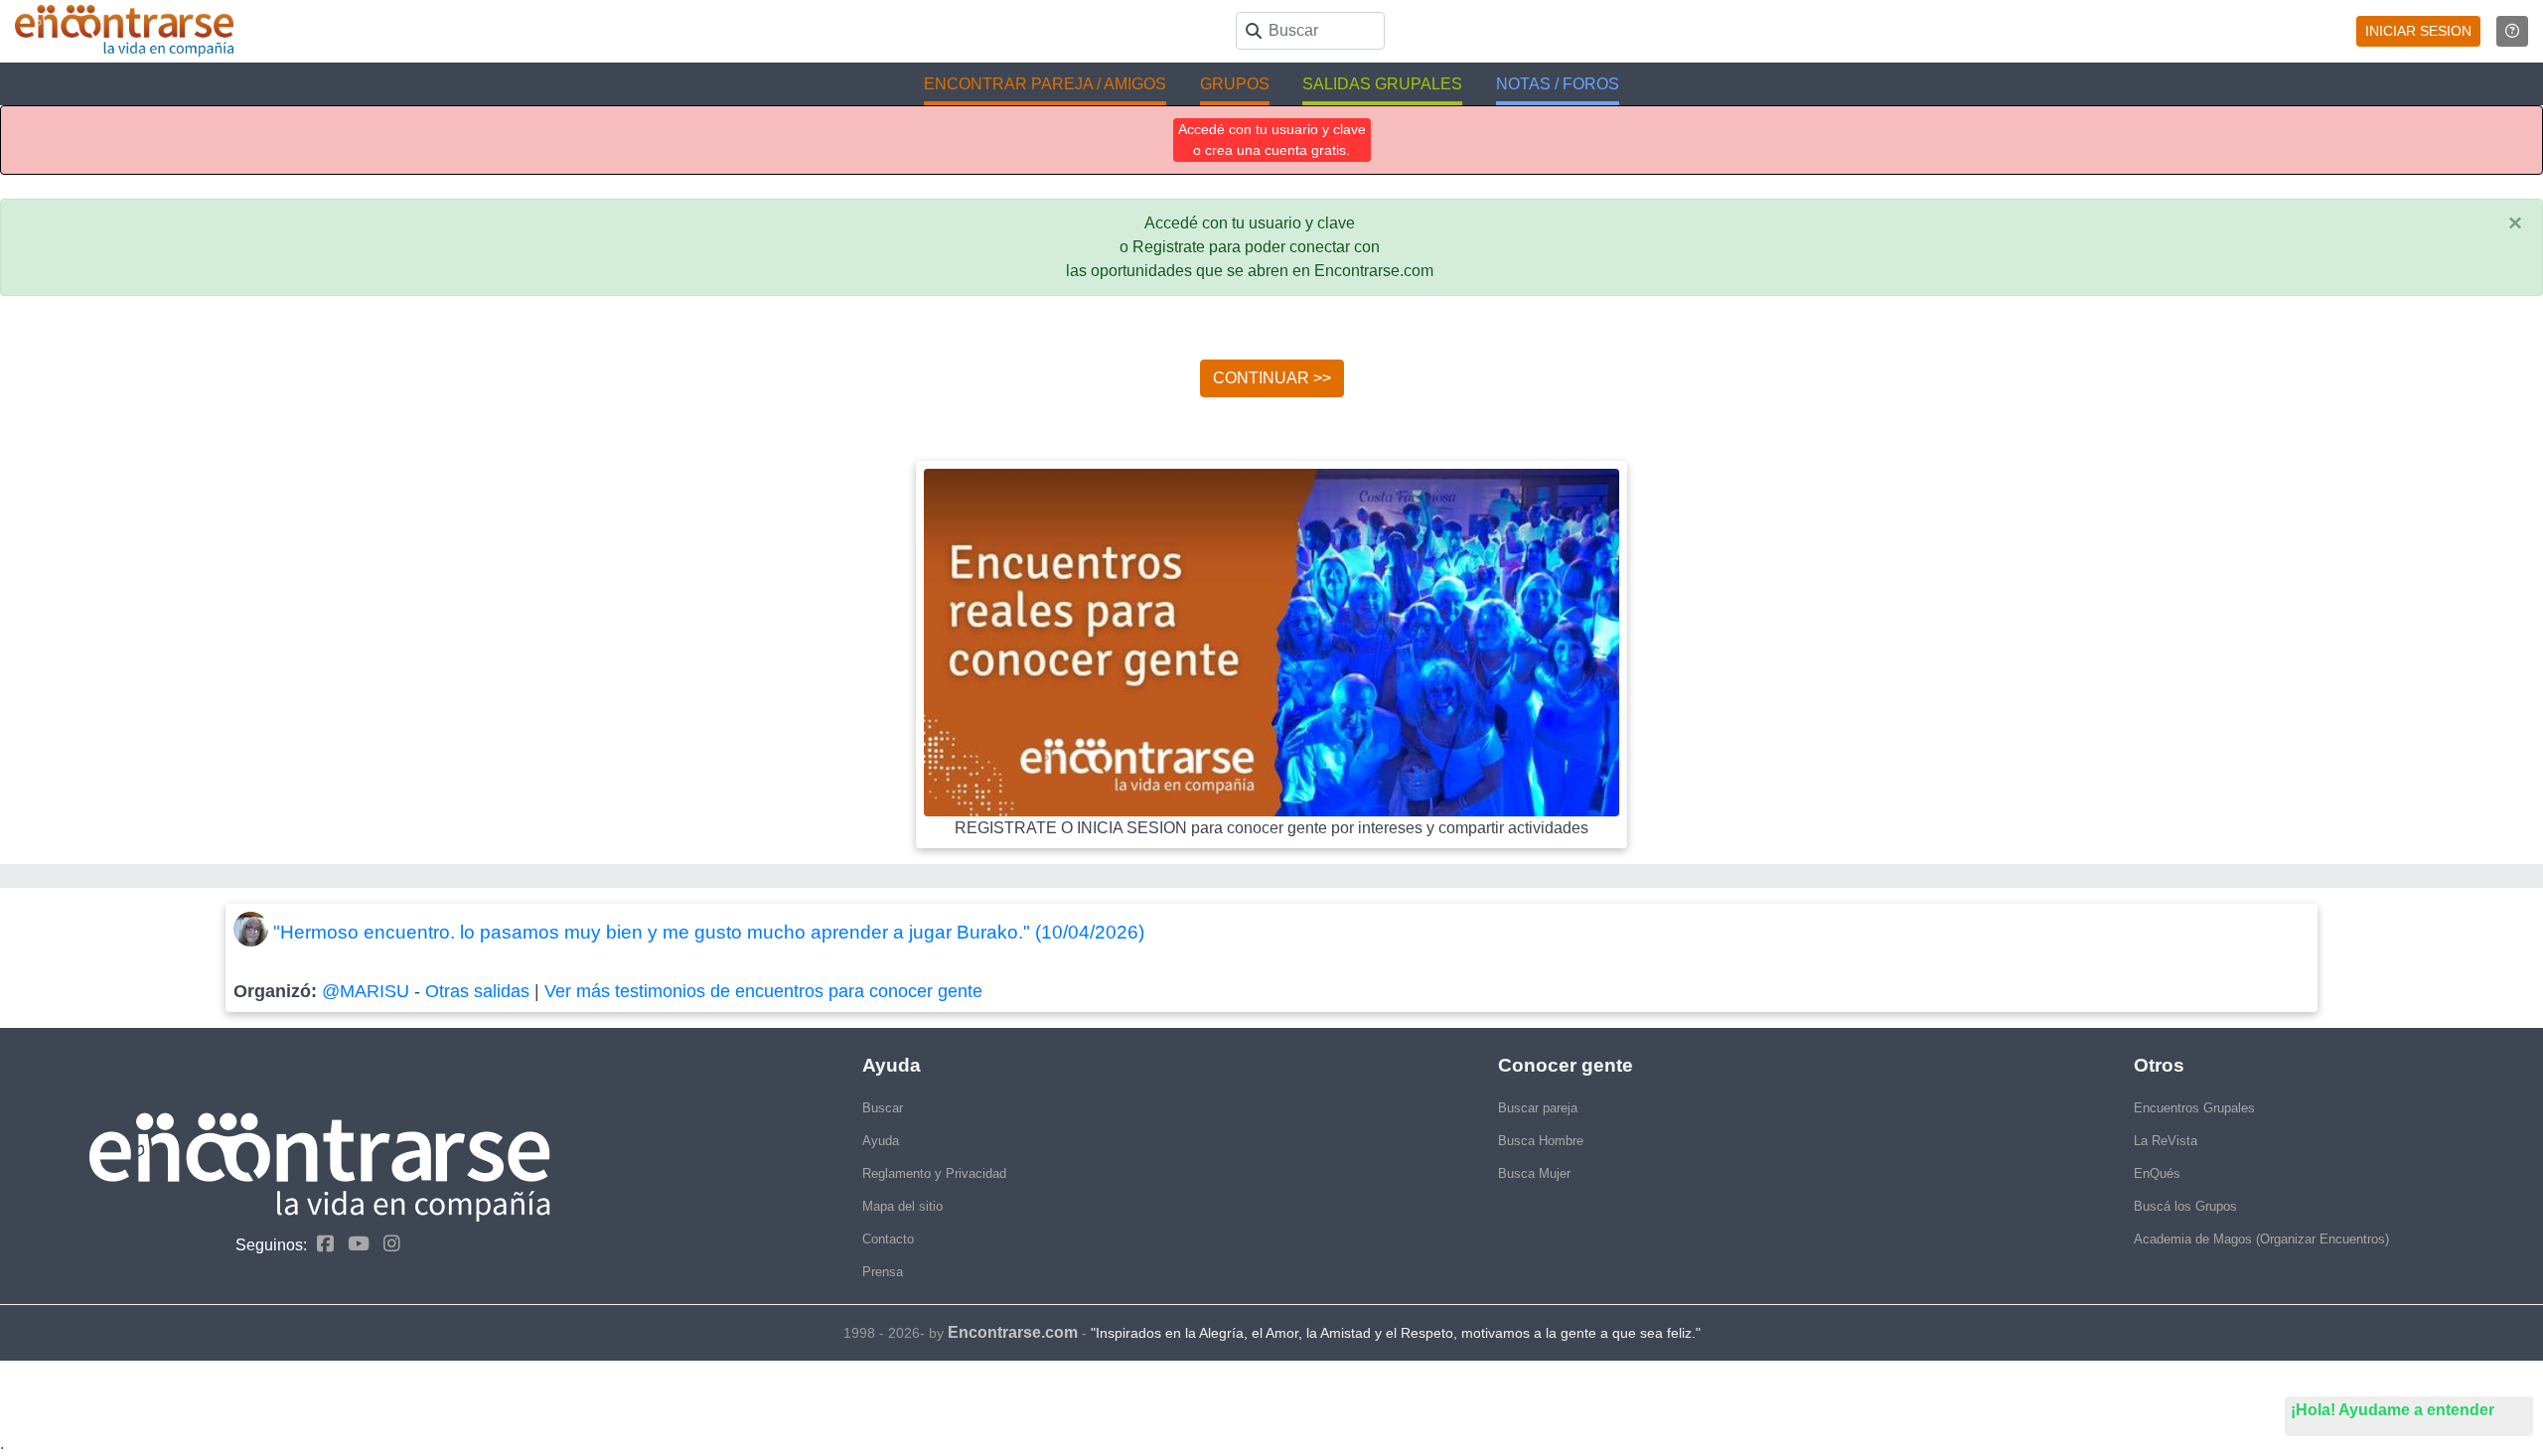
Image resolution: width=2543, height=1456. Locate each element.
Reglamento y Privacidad (934, 1173)
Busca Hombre (1541, 1141)
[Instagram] (387, 1244)
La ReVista (2166, 1141)
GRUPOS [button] (1235, 84)
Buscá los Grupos (2185, 1206)
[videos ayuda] (2512, 31)
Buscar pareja (1538, 1108)
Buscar (883, 1108)
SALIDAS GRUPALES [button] (1382, 84)
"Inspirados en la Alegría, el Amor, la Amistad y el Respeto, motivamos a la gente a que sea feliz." (1396, 1333)
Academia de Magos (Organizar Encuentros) (2261, 1239)
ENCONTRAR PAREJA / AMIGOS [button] (1045, 84)
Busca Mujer (1534, 1173)
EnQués (2157, 1173)
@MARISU (366, 991)
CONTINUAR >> (1272, 378)
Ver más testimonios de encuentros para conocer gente (763, 991)
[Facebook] (320, 1244)
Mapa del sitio (902, 1206)
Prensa (883, 1272)
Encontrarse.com (1013, 1332)
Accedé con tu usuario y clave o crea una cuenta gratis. (1272, 140)
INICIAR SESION (2418, 31)
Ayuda (881, 1141)
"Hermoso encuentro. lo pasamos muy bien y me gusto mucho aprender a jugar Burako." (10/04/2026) (709, 932)
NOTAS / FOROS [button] (1558, 84)
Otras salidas (477, 991)
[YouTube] (354, 1244)
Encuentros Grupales (2194, 1108)
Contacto (888, 1239)
